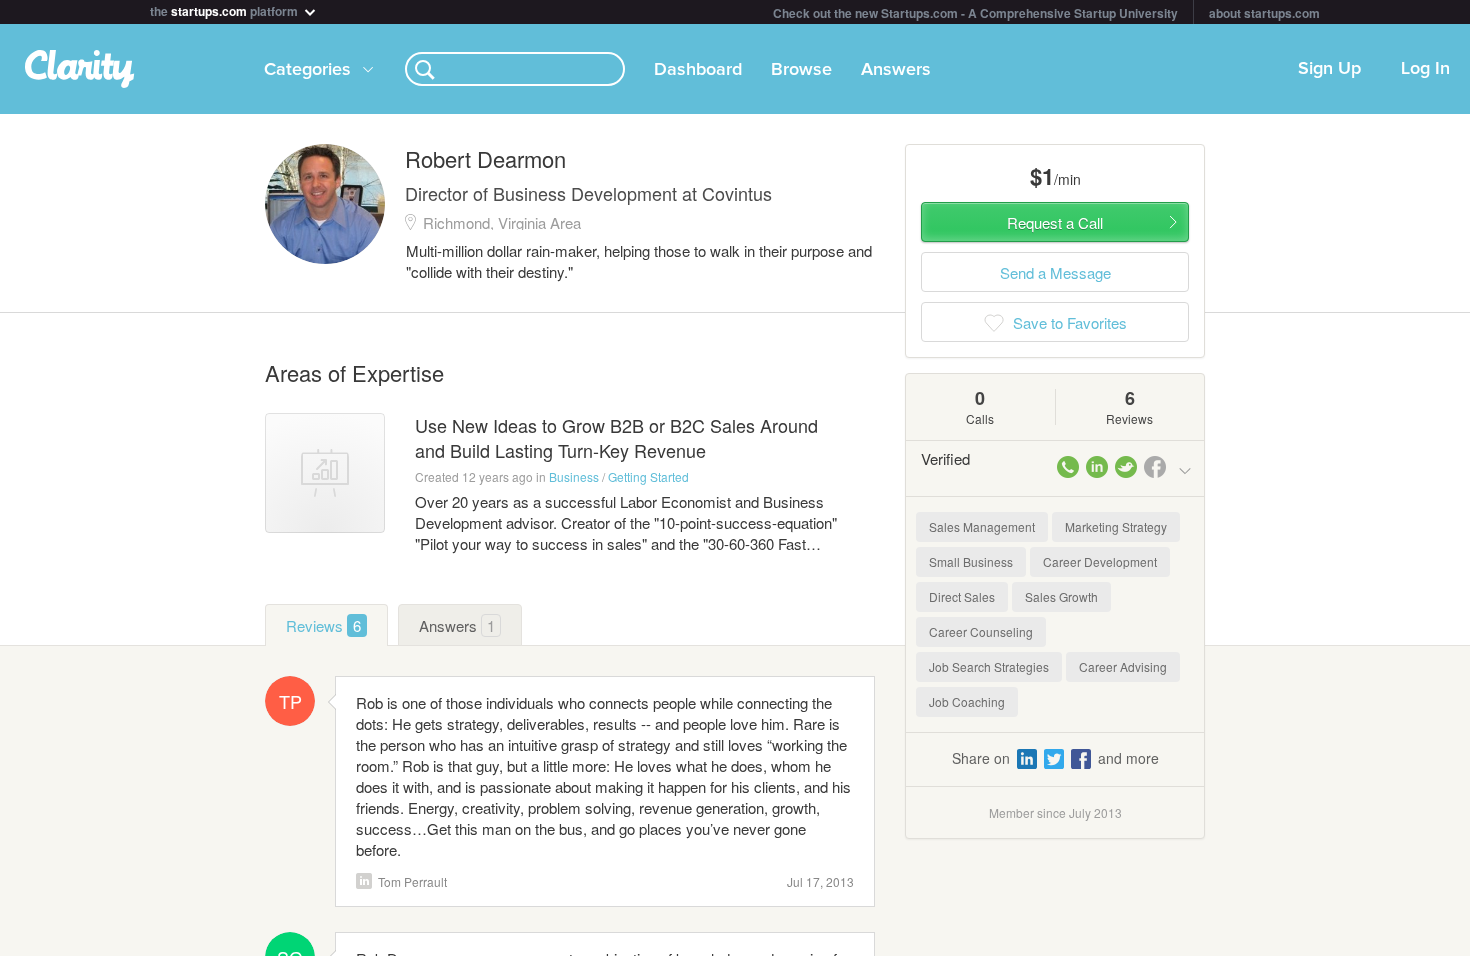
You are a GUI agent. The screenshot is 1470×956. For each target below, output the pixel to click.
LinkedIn (364, 881)
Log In (1425, 69)
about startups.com (1264, 13)
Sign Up (1329, 69)
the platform (225, 9)
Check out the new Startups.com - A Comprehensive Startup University (975, 13)
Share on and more (1055, 758)
